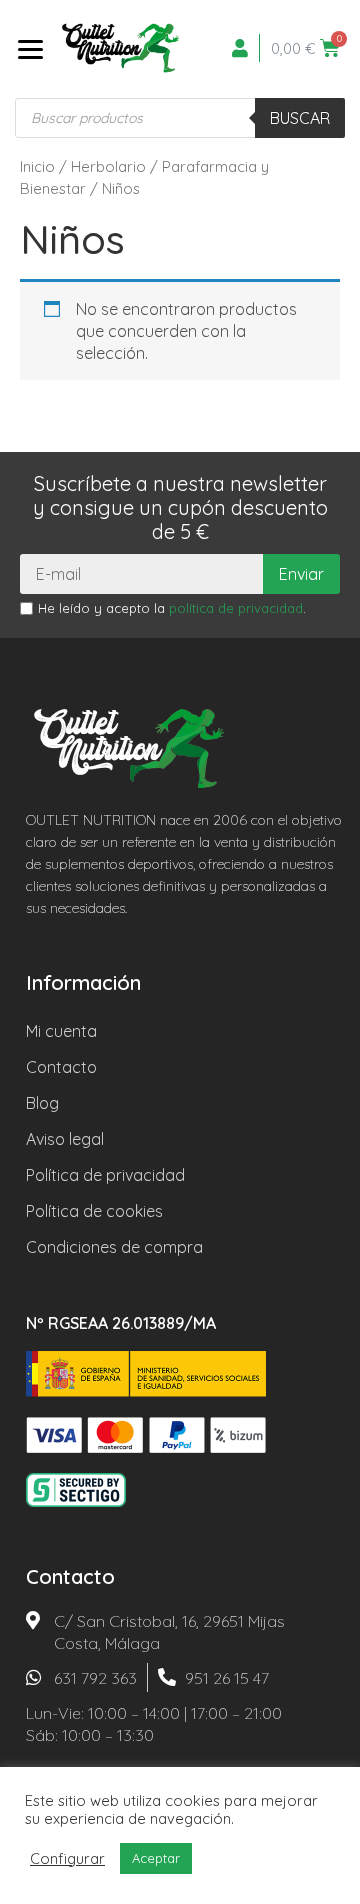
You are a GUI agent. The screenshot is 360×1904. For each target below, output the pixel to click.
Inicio (37, 166)
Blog (42, 1103)
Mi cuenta (61, 1031)
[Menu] (30, 48)
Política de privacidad (105, 1175)
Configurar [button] (67, 1859)
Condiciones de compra (114, 1247)
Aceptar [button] (156, 1858)
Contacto (61, 1067)
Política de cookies (94, 1211)
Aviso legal (65, 1139)
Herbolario (108, 166)
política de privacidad (236, 608)
